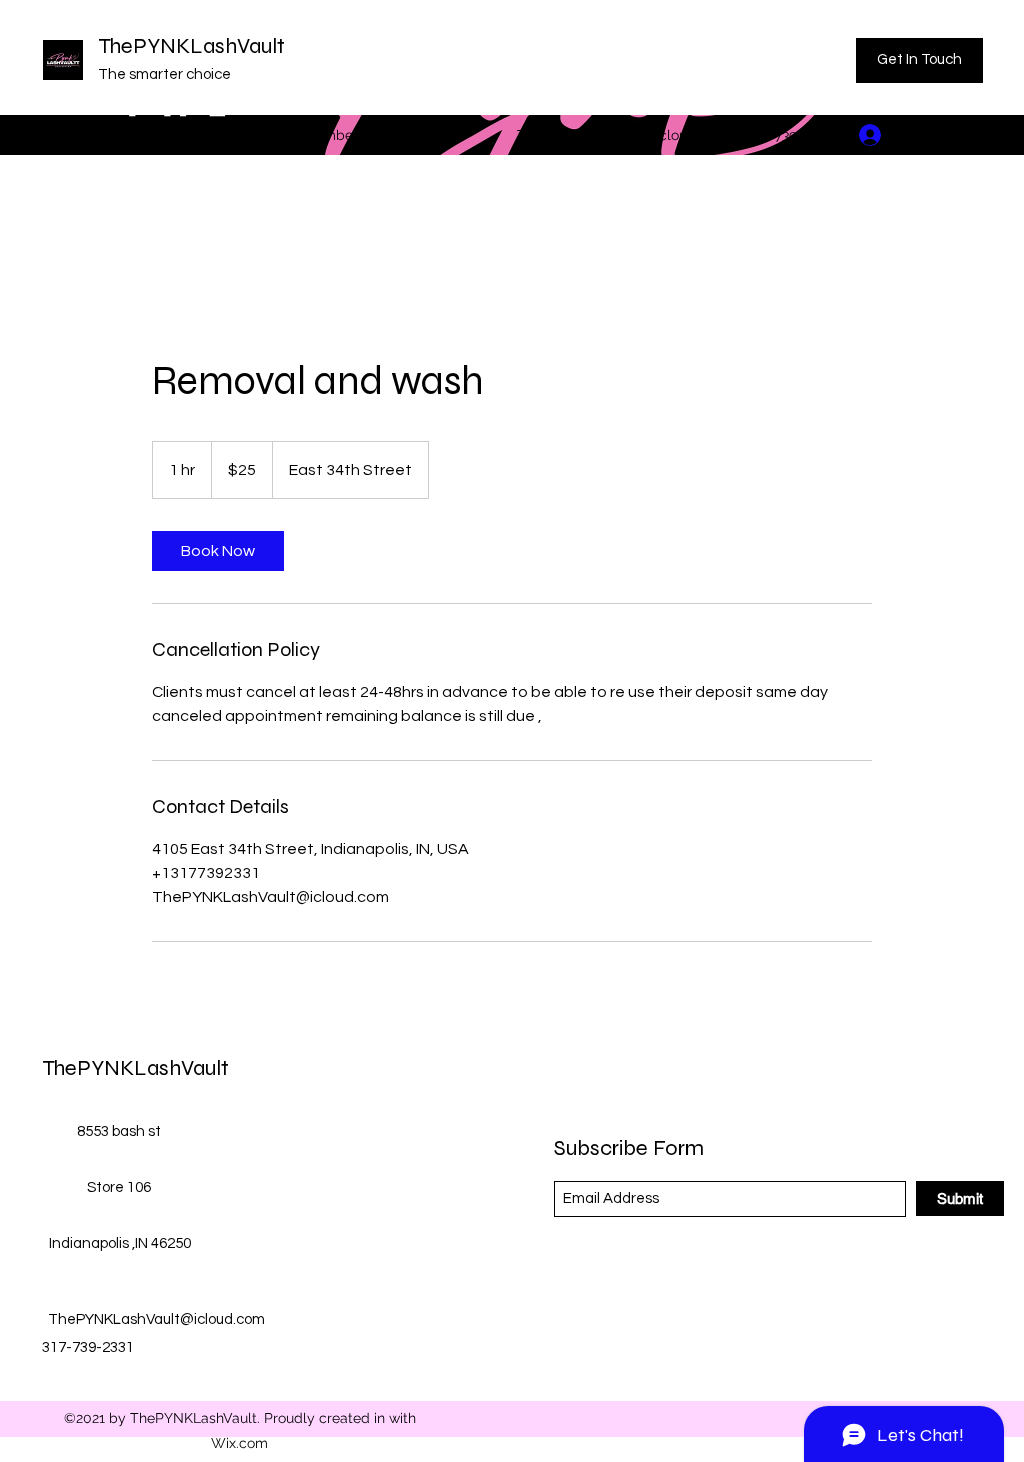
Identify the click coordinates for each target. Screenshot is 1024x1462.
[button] (969, 134)
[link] (218, 551)
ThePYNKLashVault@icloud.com (622, 135)
